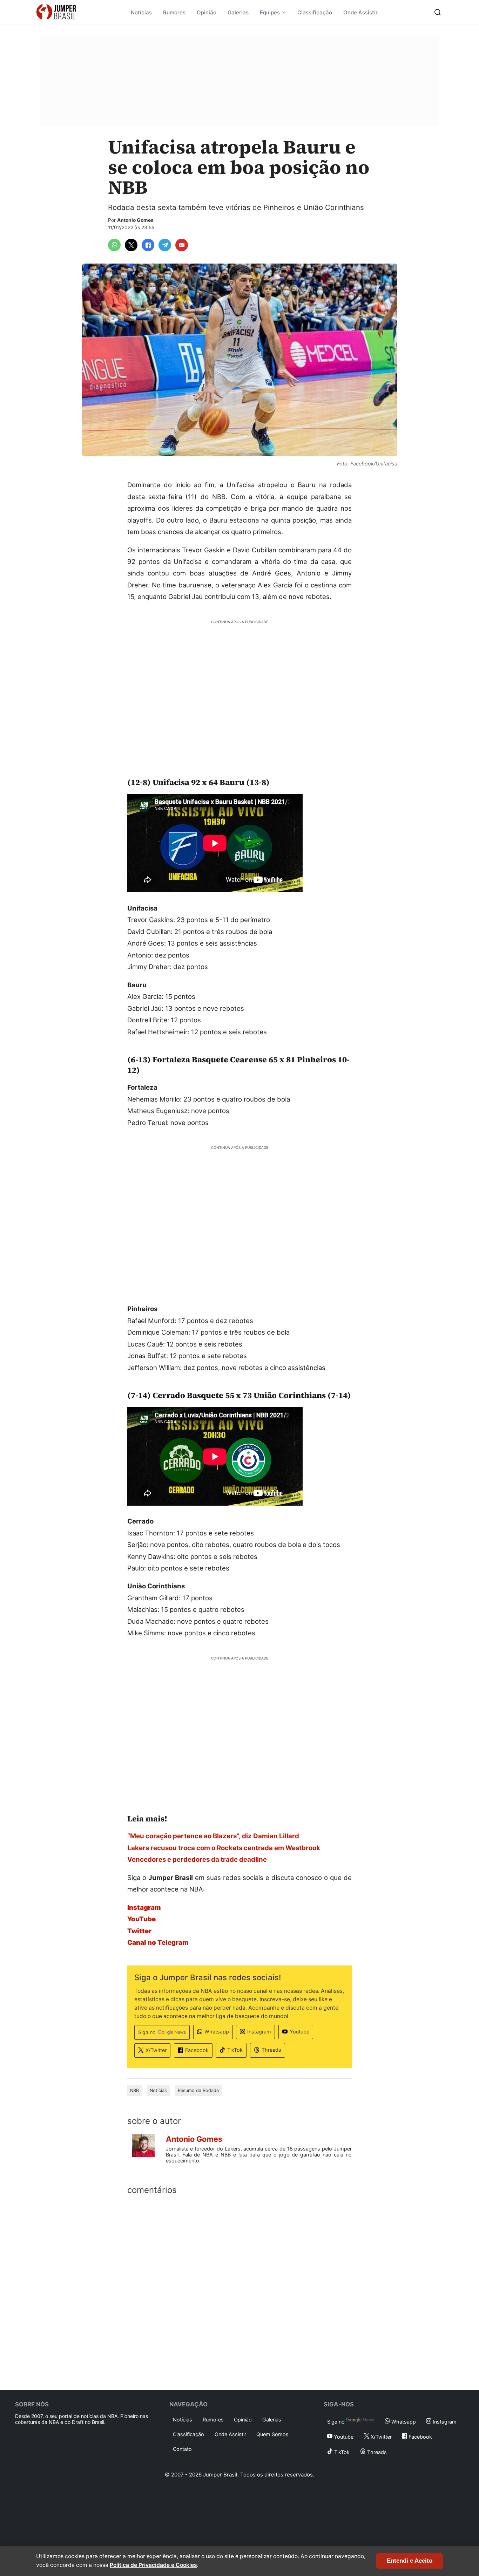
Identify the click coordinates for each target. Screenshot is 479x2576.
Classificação (315, 12)
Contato (182, 2449)
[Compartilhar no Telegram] (165, 245)
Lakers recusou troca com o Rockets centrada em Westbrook (224, 1848)
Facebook (197, 2050)
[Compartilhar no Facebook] (148, 245)
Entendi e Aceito (410, 2561)
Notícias (141, 12)
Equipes (270, 12)
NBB (134, 2090)
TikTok (235, 2050)
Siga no (147, 2032)
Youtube (299, 2032)
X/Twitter (156, 2050)
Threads (271, 2050)
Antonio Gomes (135, 220)
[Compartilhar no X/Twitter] (131, 245)
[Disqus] (239, 2291)
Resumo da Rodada (198, 2090)
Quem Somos (272, 2434)
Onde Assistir (360, 12)
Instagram (259, 2032)
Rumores (174, 12)
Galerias (238, 12)
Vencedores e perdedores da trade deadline (197, 1859)
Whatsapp (217, 2032)
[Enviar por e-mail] (182, 245)
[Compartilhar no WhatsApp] (114, 245)
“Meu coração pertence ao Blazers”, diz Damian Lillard (213, 1836)
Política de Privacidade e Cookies (153, 2565)
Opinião (207, 12)
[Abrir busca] (438, 12)
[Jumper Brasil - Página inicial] (56, 12)
